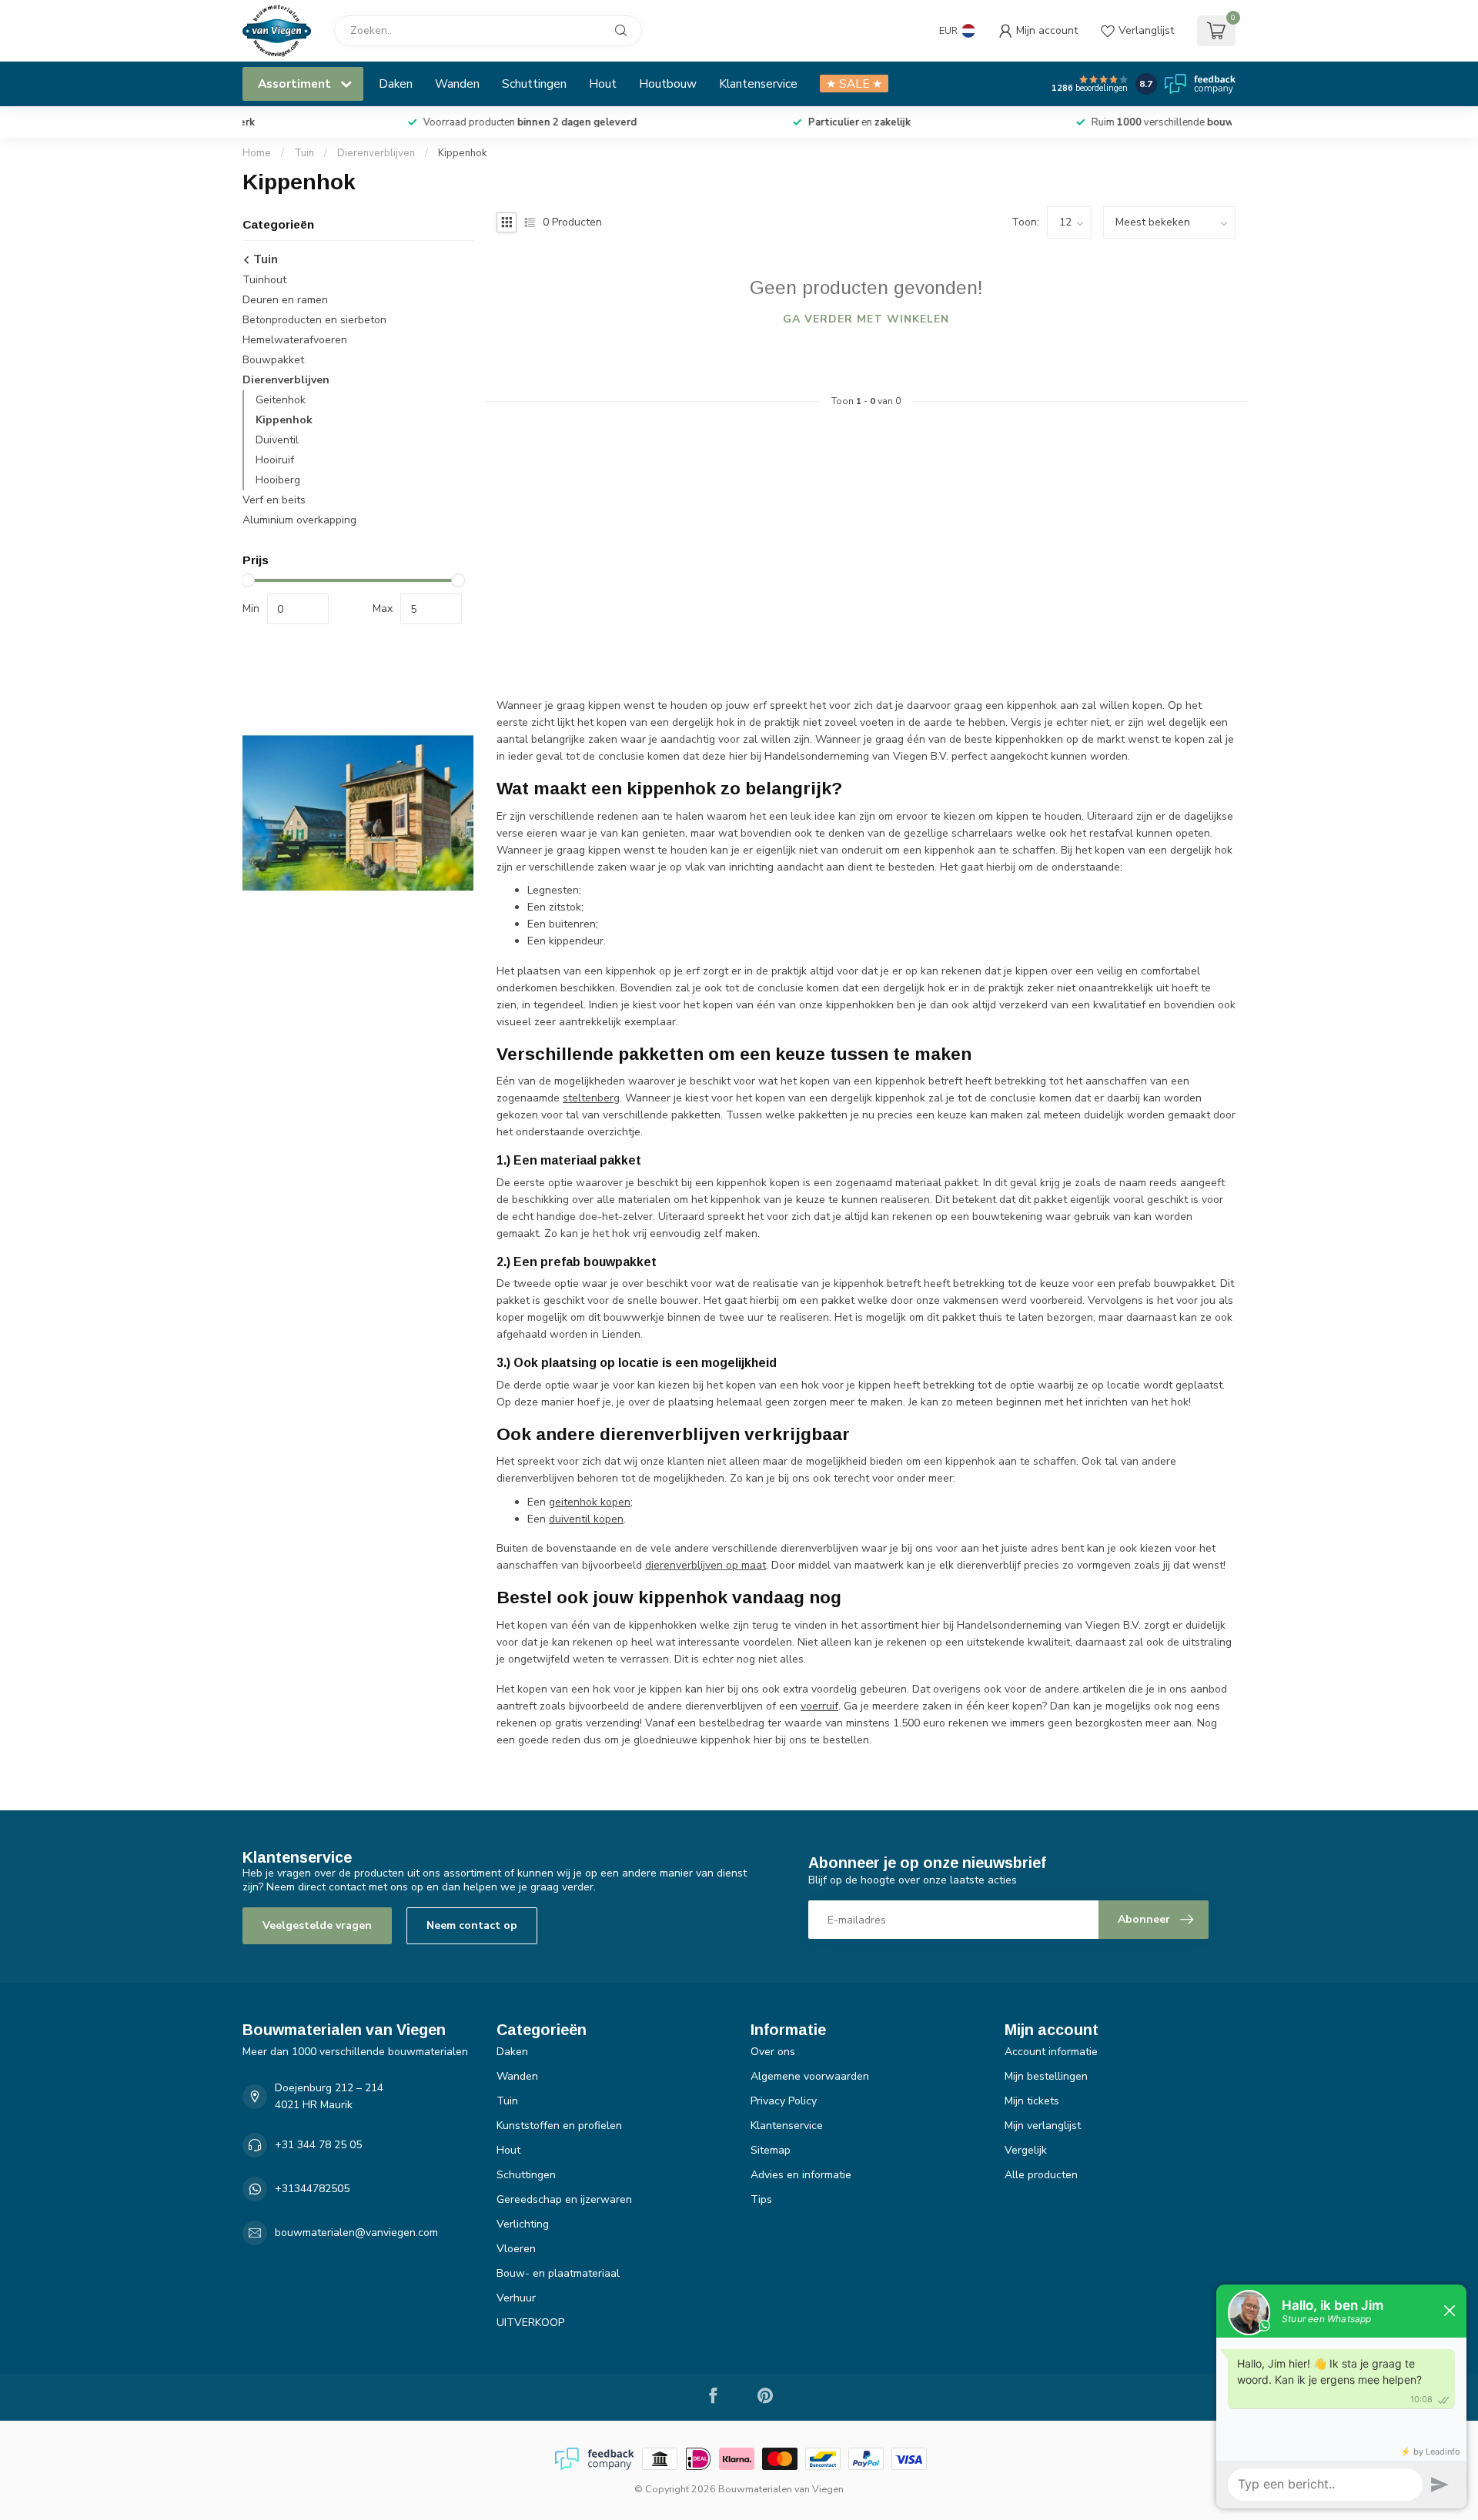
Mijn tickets (1032, 2101)
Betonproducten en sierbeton (314, 320)
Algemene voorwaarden (810, 2076)
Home (257, 153)
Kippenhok (463, 153)
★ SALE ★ (854, 84)
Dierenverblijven (376, 153)
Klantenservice (758, 84)
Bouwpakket (273, 360)
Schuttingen (534, 84)
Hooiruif (275, 460)
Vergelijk (1026, 2150)
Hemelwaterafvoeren (295, 340)
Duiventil (277, 440)
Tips (761, 2199)
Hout (603, 84)
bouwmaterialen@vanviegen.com (356, 2233)
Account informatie (1051, 2052)
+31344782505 (312, 2189)
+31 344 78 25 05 (318, 2145)
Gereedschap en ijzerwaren (564, 2199)
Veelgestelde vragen (317, 1925)
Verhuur (516, 2298)
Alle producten (1041, 2175)
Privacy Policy (784, 2101)
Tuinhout (264, 280)
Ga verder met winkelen (866, 319)
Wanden (457, 84)
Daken (396, 84)
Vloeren (516, 2249)
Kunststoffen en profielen (559, 2126)
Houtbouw (668, 84)
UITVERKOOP (530, 2323)
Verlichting (523, 2224)
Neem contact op (472, 1925)
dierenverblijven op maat (706, 1565)
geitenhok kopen (590, 1502)
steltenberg (591, 1098)
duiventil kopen (586, 1519)
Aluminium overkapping (299, 520)
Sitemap (771, 2150)
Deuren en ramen (285, 300)
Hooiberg (278, 480)
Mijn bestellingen (1046, 2076)
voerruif (819, 1706)
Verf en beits (274, 500)
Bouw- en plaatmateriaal (558, 2273)
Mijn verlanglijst (1043, 2126)
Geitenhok (281, 400)
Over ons (773, 2052)
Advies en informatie (801, 2175)
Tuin (304, 153)
